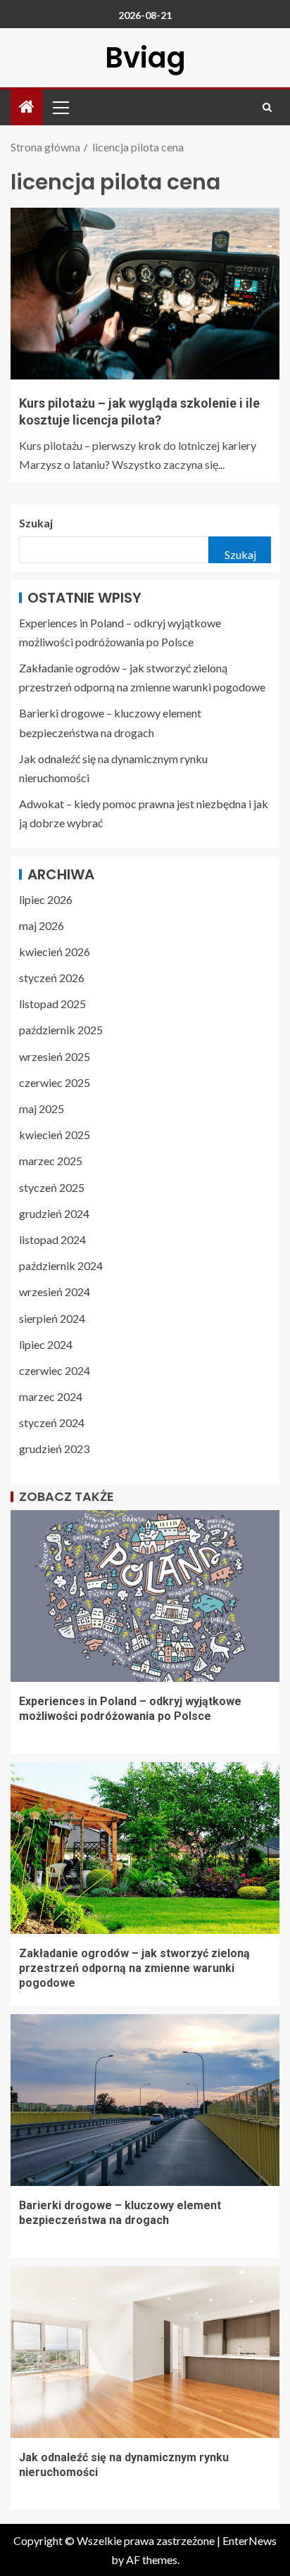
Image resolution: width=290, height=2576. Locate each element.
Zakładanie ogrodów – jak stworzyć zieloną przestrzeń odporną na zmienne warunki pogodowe (134, 1968)
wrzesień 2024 (55, 1292)
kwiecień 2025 (55, 1135)
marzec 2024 (51, 1396)
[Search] (267, 107)
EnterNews (250, 2540)
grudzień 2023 (54, 1449)
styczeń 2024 (52, 1422)
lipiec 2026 (46, 899)
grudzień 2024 (54, 1213)
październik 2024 (61, 1265)
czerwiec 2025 (55, 1082)
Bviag (145, 58)
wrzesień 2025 (55, 1056)
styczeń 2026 (52, 978)
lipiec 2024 (46, 1344)
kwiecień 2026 (55, 951)
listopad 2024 (52, 1239)
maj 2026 (42, 925)
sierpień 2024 (52, 1318)
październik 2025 (61, 1030)
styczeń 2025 (52, 1187)
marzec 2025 (51, 1161)
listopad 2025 (52, 1004)
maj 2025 (42, 1108)
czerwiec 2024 (55, 1370)
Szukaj (36, 523)
